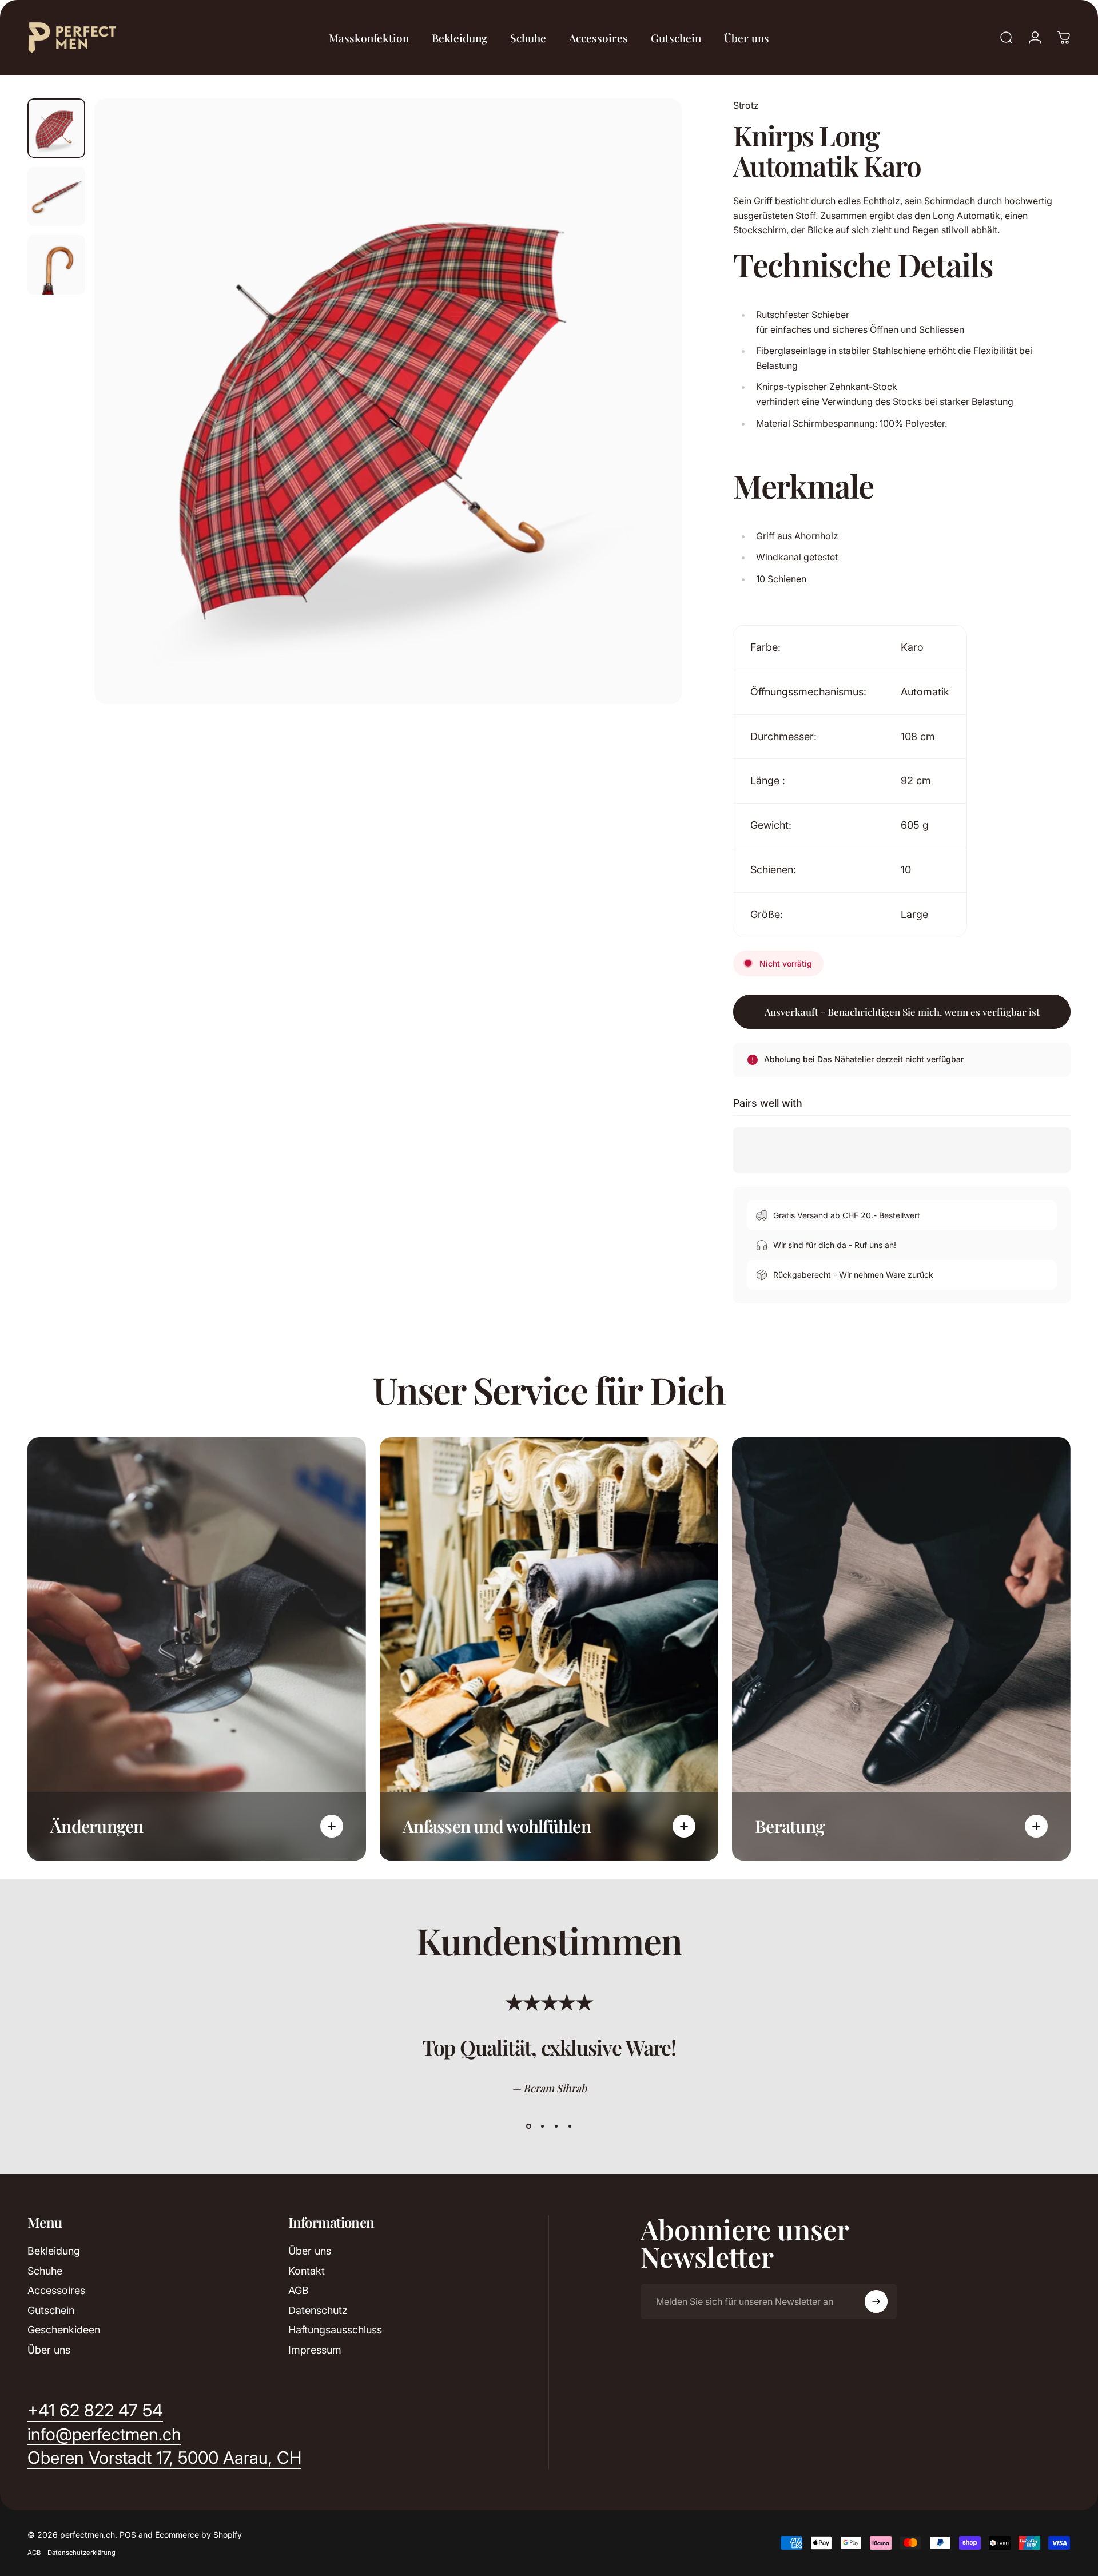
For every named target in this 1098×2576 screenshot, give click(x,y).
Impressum (315, 2350)
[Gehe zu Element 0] (56, 128)
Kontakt (307, 2271)
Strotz (746, 105)
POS (128, 2535)
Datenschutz (318, 2310)
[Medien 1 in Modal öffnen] (388, 401)
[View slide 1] (528, 2126)
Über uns (49, 2350)
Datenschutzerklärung (81, 2553)
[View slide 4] (570, 2126)
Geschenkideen (64, 2330)
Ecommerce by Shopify (198, 2535)
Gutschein (51, 2310)
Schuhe (45, 2271)
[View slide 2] (542, 2126)
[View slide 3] (556, 2126)
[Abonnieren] (876, 2301)
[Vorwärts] (652, 428)
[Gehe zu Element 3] (56, 265)
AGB (299, 2290)
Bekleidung (54, 2251)
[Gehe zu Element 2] (56, 197)
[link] (164, 2458)
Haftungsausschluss (335, 2330)
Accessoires (56, 2290)
